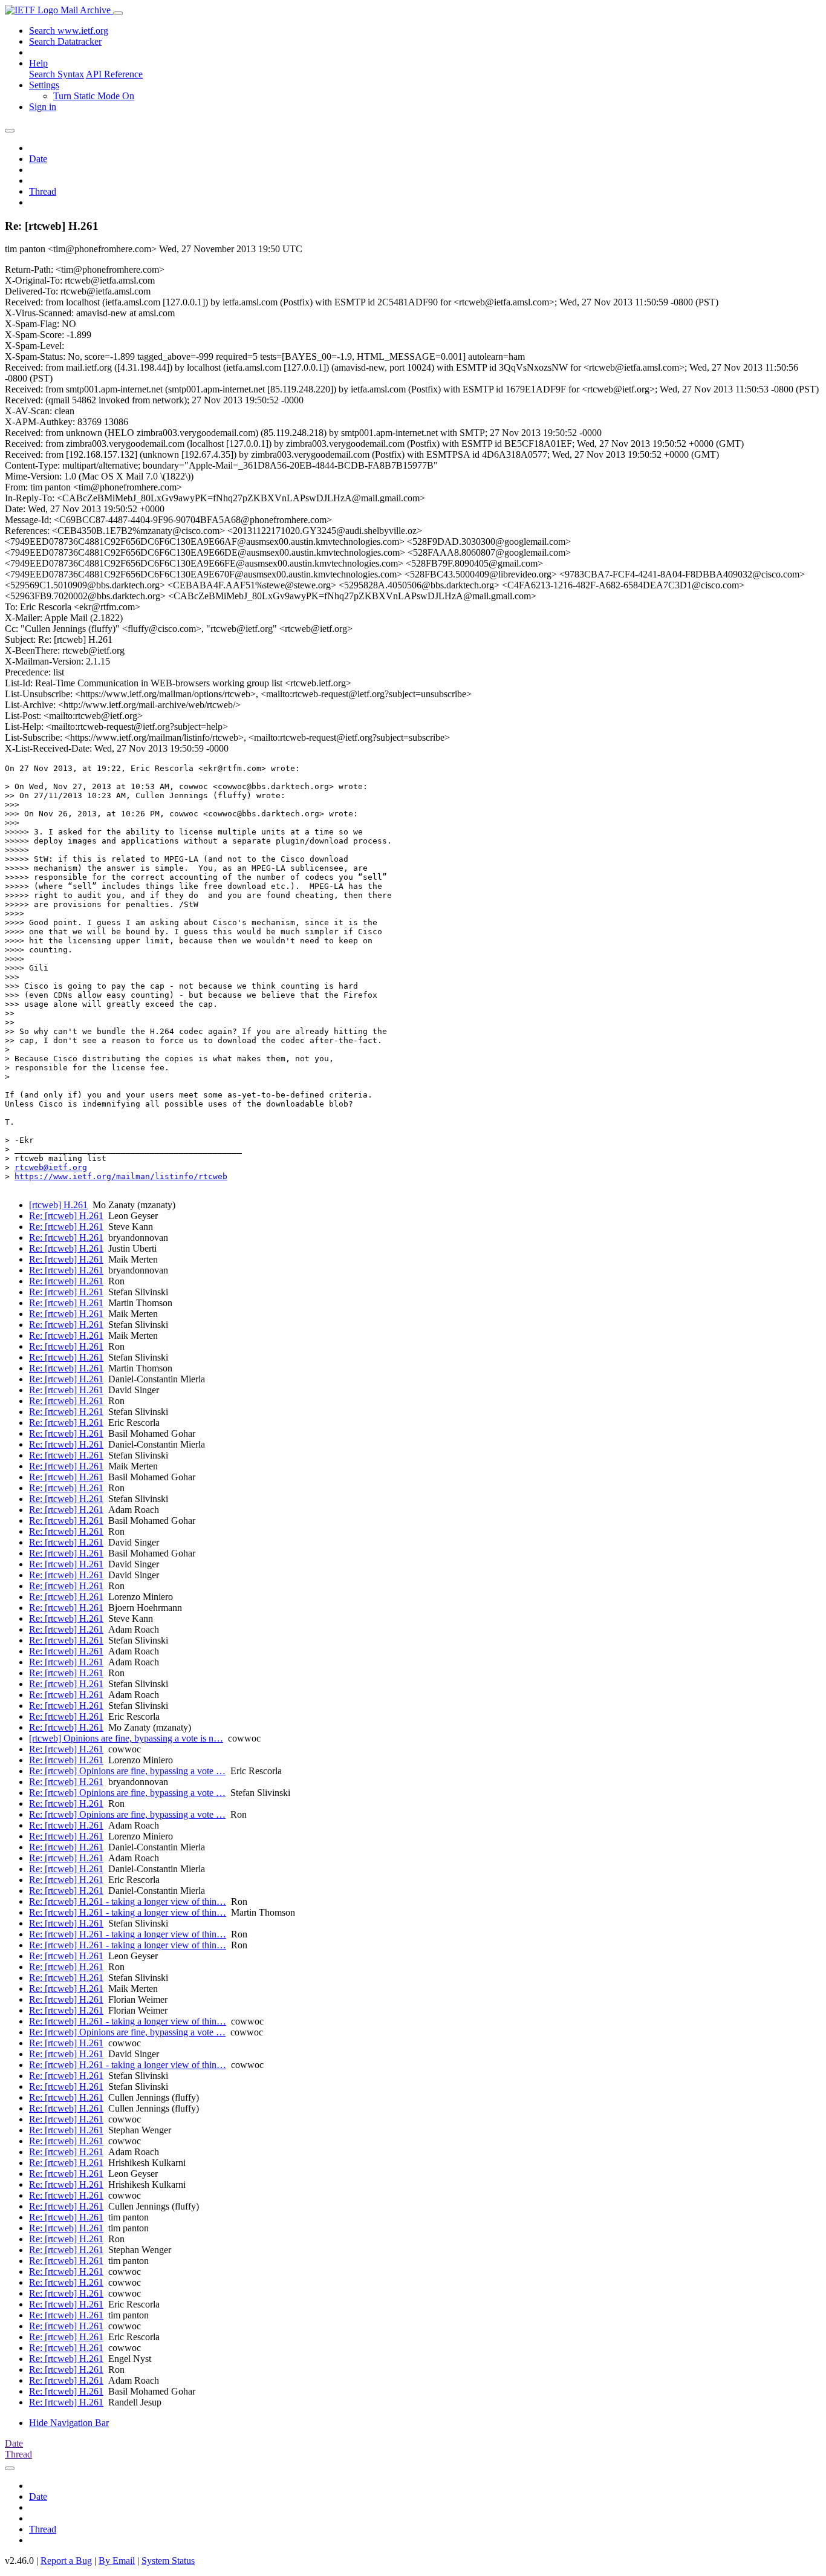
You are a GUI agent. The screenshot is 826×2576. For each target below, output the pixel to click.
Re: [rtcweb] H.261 (66, 1216)
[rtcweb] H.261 (58, 1205)
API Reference (114, 74)
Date (38, 159)
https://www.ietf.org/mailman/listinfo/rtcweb (121, 1176)
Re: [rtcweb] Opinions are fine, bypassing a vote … (127, 1771)
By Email (117, 2561)
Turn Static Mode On (94, 96)
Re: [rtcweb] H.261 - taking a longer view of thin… (128, 1901)
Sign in (43, 107)
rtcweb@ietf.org (51, 1167)
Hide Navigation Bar (69, 2423)
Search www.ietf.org (69, 31)
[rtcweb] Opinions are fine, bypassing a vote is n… (126, 1738)
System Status (168, 2561)
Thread (43, 191)
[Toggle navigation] (118, 13)
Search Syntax (57, 74)
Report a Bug (66, 2561)
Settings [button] (44, 85)
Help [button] (38, 63)
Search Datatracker (65, 41)
